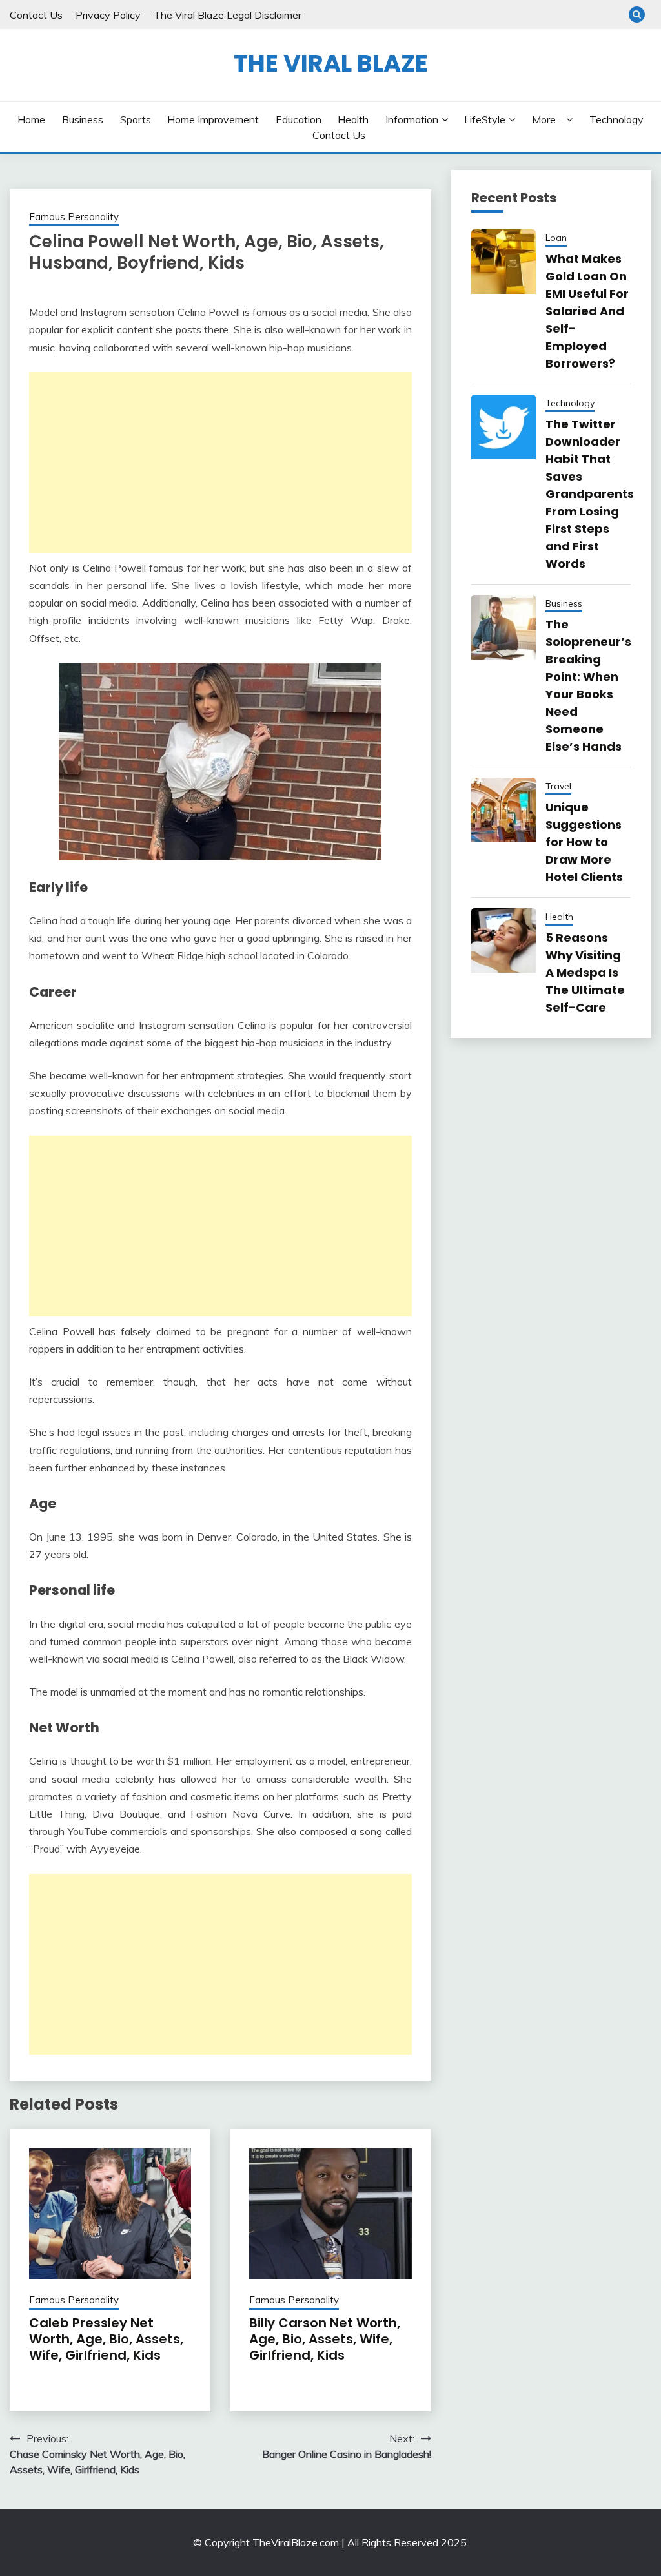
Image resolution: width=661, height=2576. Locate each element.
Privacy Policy (108, 15)
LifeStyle (485, 119)
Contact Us (36, 15)
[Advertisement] (220, 462)
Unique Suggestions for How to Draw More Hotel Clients (584, 842)
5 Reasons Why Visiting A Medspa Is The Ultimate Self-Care (585, 972)
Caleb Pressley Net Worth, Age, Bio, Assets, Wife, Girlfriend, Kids (106, 2339)
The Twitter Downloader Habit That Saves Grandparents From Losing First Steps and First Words (590, 494)
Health (353, 119)
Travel (558, 786)
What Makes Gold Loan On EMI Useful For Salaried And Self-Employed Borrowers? (587, 311)
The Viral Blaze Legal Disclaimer (228, 15)
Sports (136, 119)
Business (83, 119)
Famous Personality (74, 217)
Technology (616, 119)
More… (547, 119)
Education (299, 119)
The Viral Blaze (331, 63)
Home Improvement (213, 119)
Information (412, 119)
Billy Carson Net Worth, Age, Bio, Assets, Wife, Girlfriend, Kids (325, 2339)
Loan (556, 238)
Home (31, 119)
